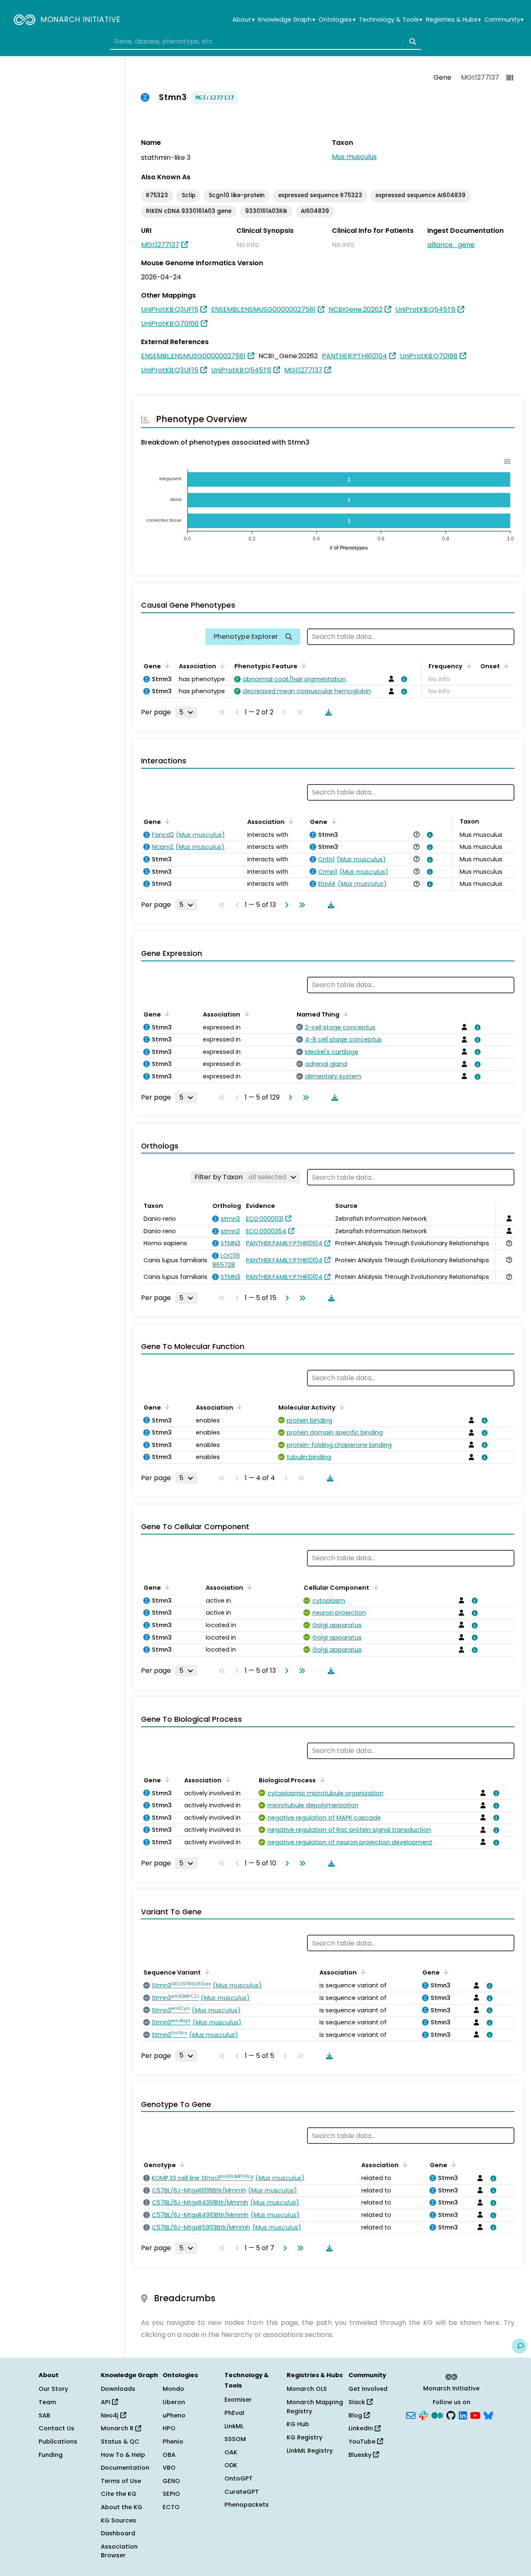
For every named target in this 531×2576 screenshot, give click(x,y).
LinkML (234, 2426)
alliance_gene (451, 245)
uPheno (174, 2415)
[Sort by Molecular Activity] (341, 1407)
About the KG (122, 2507)
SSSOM (235, 2439)
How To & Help (123, 2455)
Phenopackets (247, 2505)
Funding (51, 2455)
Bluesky (361, 2455)
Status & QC (120, 2442)
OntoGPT (239, 2478)
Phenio (173, 2442)
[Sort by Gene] (166, 665)
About (243, 20)
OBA (169, 2455)
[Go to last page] (300, 905)
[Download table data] (327, 712)
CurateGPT (242, 2492)
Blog (356, 2415)
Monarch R (118, 2428)
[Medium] (437, 2415)
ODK (231, 2465)
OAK (231, 2452)
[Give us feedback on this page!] (519, 2346)
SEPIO (171, 2494)
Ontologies (337, 20)
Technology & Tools (391, 20)
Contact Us (56, 2428)
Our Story (53, 2389)
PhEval (234, 2413)
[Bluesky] (488, 2415)
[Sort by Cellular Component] (374, 1587)
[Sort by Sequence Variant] (206, 1972)
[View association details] (403, 679)
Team (47, 2402)
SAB (44, 2415)
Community (504, 20)
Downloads (118, 2389)
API (106, 2402)
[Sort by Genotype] (181, 2164)
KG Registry (304, 2437)
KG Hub (298, 2424)
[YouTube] (475, 2415)
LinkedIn (362, 2428)
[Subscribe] (411, 2415)
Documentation (125, 2468)
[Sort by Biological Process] (321, 1779)
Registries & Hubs (453, 20)
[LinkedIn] (463, 2415)
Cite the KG (119, 2494)
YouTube (363, 2442)
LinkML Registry (310, 2451)
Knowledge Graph (286, 20)
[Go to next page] (285, 905)
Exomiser (238, 2400)
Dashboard (118, 2533)
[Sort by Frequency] (468, 665)
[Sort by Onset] (505, 665)
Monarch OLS (307, 2389)
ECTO (171, 2507)
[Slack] (424, 2415)
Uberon (174, 2402)
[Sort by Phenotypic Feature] (302, 665)
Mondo (173, 2389)
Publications (58, 2442)
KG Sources (118, 2520)
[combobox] (265, 42)
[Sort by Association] (221, 665)
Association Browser (119, 2551)
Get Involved (368, 2389)
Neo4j (111, 2415)
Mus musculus (354, 157)
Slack (358, 2402)
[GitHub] (451, 2415)
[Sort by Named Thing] (344, 1014)
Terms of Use (121, 2481)
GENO (171, 2481)
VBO (169, 2468)
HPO (169, 2428)
